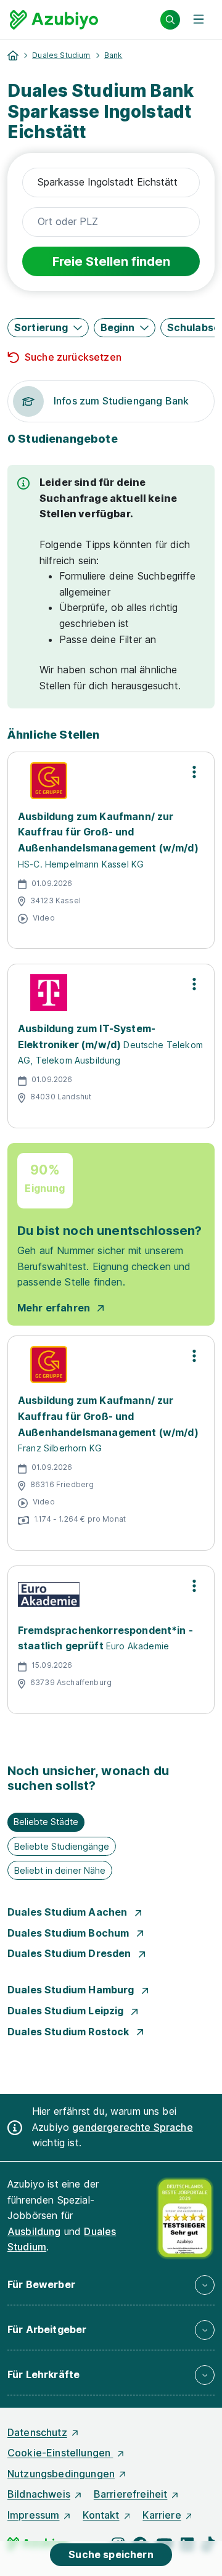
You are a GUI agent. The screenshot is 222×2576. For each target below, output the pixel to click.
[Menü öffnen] (199, 20)
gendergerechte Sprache (133, 2127)
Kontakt (101, 2515)
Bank (113, 55)
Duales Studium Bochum (70, 1933)
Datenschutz (37, 2432)
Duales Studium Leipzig (67, 2011)
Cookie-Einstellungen (60, 2453)
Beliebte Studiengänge (62, 1846)
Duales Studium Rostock (70, 2032)
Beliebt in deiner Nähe (60, 1870)
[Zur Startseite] (54, 20)
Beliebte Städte (46, 1822)
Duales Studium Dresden (71, 1953)
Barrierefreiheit (131, 2494)
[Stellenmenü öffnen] (194, 772)
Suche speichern (111, 2554)
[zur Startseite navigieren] (13, 55)
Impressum (33, 2515)
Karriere (162, 2515)
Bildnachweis (39, 2494)
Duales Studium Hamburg (72, 1990)
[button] (48, 328)
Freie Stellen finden (111, 261)
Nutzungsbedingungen (61, 2474)
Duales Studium (61, 55)
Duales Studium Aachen (69, 1912)
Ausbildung (34, 2231)
